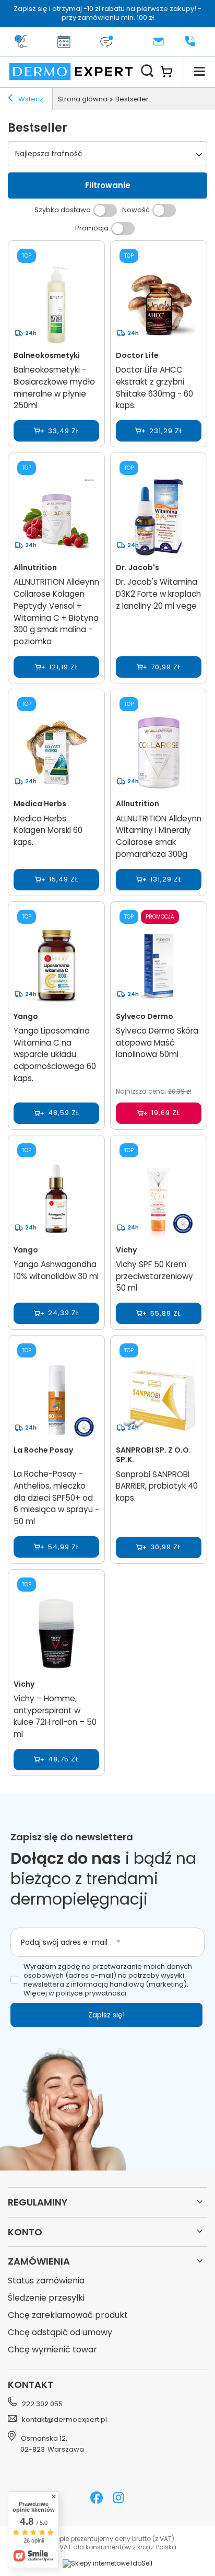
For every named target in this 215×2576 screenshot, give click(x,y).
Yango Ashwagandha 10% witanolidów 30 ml (56, 1270)
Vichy (126, 1250)
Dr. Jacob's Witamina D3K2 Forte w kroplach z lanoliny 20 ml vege (158, 594)
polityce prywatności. (92, 1993)
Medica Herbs (40, 804)
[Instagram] (118, 2499)
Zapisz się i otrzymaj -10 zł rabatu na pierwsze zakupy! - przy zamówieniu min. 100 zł (107, 13)
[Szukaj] (147, 72)
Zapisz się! (106, 2015)
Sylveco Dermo (145, 1016)
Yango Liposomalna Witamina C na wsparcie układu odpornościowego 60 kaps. (55, 1054)
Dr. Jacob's (138, 567)
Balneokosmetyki (47, 355)
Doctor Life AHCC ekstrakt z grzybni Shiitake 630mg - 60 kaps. (154, 387)
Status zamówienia (46, 2281)
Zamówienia (39, 2261)
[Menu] (199, 72)
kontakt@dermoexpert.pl (64, 2420)
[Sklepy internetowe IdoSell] (107, 2563)
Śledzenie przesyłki (46, 2298)
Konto (25, 2232)
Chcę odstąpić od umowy (60, 2333)
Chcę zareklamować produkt (68, 2316)
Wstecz (30, 99)
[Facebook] (97, 2499)
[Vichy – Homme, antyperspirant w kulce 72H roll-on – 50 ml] (56, 1635)
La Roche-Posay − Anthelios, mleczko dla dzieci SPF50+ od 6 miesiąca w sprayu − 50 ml (56, 1498)
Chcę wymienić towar (52, 2350)
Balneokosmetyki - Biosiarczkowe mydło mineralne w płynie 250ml (54, 387)
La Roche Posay (43, 1450)
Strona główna (83, 99)
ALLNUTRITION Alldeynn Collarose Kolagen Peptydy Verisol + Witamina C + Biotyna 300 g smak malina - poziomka (56, 612)
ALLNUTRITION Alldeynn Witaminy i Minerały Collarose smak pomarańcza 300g (159, 836)
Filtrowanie (108, 185)
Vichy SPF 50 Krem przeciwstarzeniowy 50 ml (154, 1276)
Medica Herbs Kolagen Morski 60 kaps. (48, 831)
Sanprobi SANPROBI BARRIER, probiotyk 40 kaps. (157, 1486)
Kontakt (31, 2384)
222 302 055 (42, 2404)
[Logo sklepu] (71, 72)
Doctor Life (137, 355)
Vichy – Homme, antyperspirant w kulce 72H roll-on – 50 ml (55, 1716)
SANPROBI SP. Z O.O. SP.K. (153, 1455)
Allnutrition (35, 567)
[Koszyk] (172, 72)
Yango (26, 1016)
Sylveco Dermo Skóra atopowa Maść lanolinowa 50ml (157, 1043)
